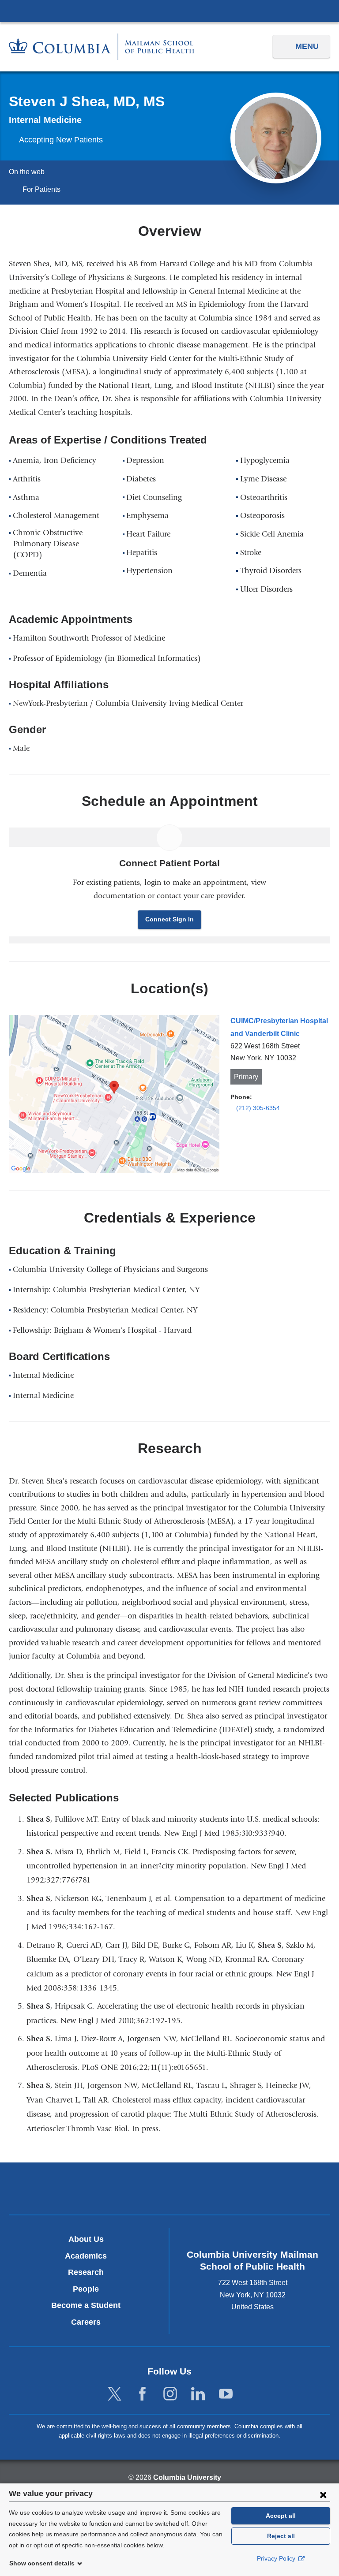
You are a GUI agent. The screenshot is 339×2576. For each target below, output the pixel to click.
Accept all (281, 2516)
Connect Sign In (169, 919)
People (86, 2289)
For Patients (41, 189)
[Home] (102, 47)
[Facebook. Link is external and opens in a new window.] (142, 2394)
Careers (86, 2322)
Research (86, 2272)
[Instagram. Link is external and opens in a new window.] (170, 2394)
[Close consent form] (323, 2494)
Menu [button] (307, 46)
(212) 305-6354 (258, 1108)
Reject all (281, 2536)
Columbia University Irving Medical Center (169, 11)
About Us (86, 2239)
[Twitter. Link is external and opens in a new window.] (115, 2394)
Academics (86, 2256)
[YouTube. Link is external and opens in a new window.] (226, 2394)
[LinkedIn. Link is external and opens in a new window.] (198, 2394)
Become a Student (86, 2305)
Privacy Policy (277, 2558)
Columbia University (187, 2477)
